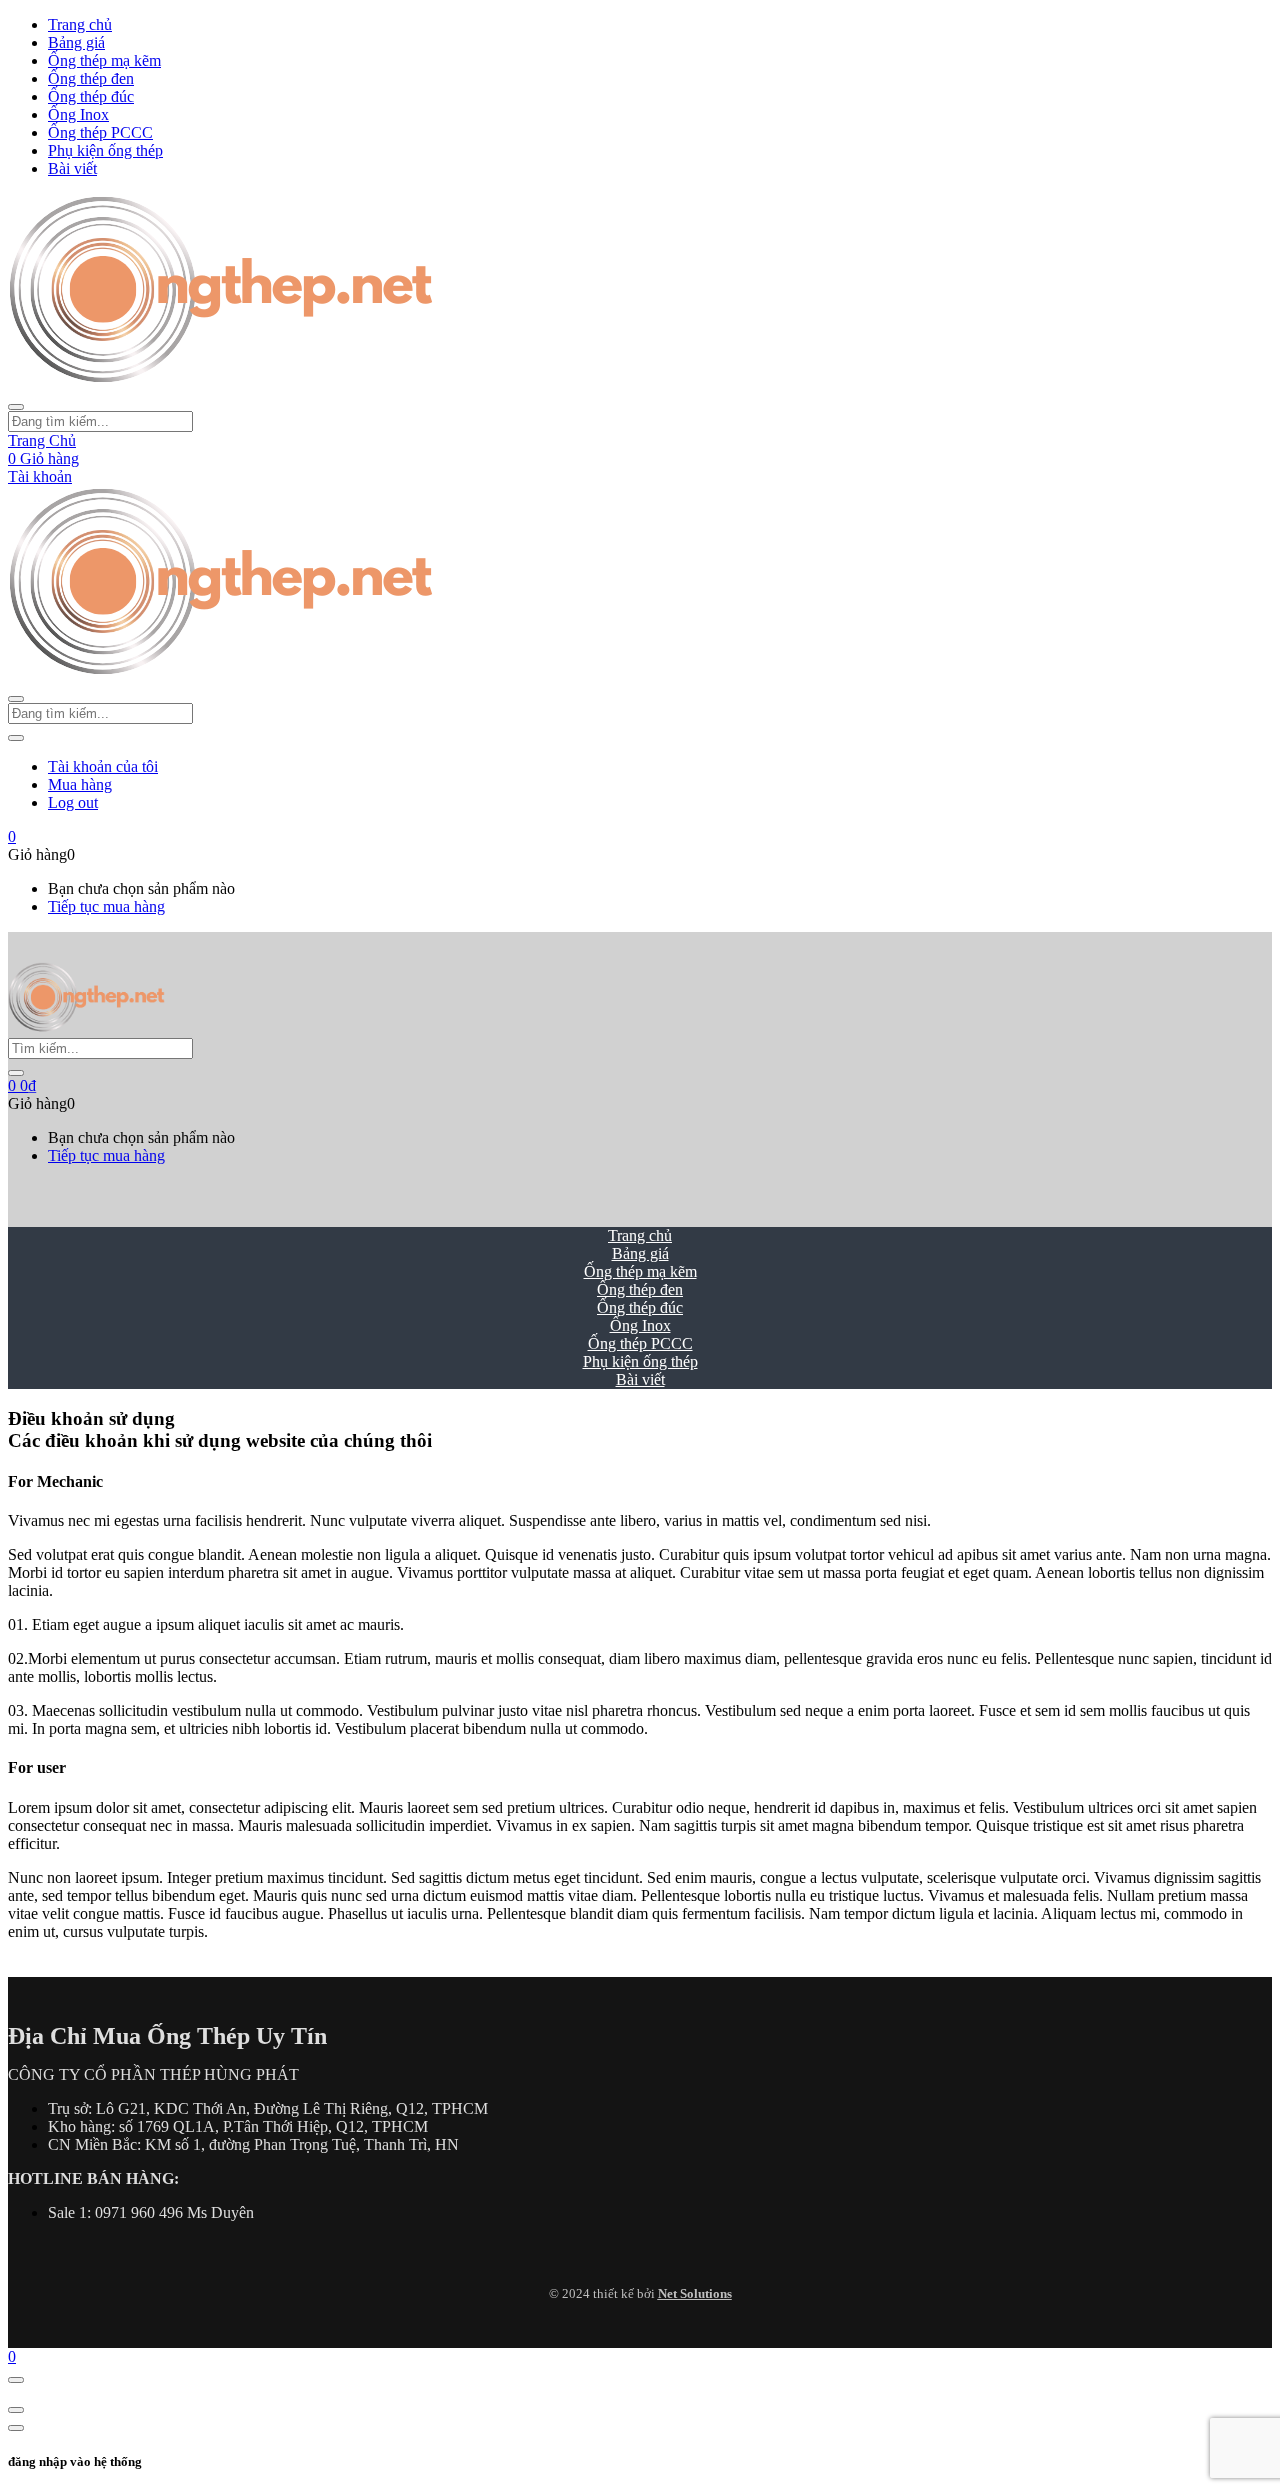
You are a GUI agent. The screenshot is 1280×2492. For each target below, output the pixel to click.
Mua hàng (80, 784)
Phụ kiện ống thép (105, 150)
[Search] (16, 1073)
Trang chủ (80, 24)
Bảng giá (76, 42)
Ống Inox (78, 114)
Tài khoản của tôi (103, 766)
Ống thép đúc (91, 96)
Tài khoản (40, 476)
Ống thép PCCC (100, 132)
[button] (12, 836)
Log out (73, 802)
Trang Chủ (42, 440)
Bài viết (72, 168)
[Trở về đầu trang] (16, 2380)
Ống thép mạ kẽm (104, 60)
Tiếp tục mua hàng (106, 906)
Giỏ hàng (43, 458)
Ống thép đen (91, 78)
